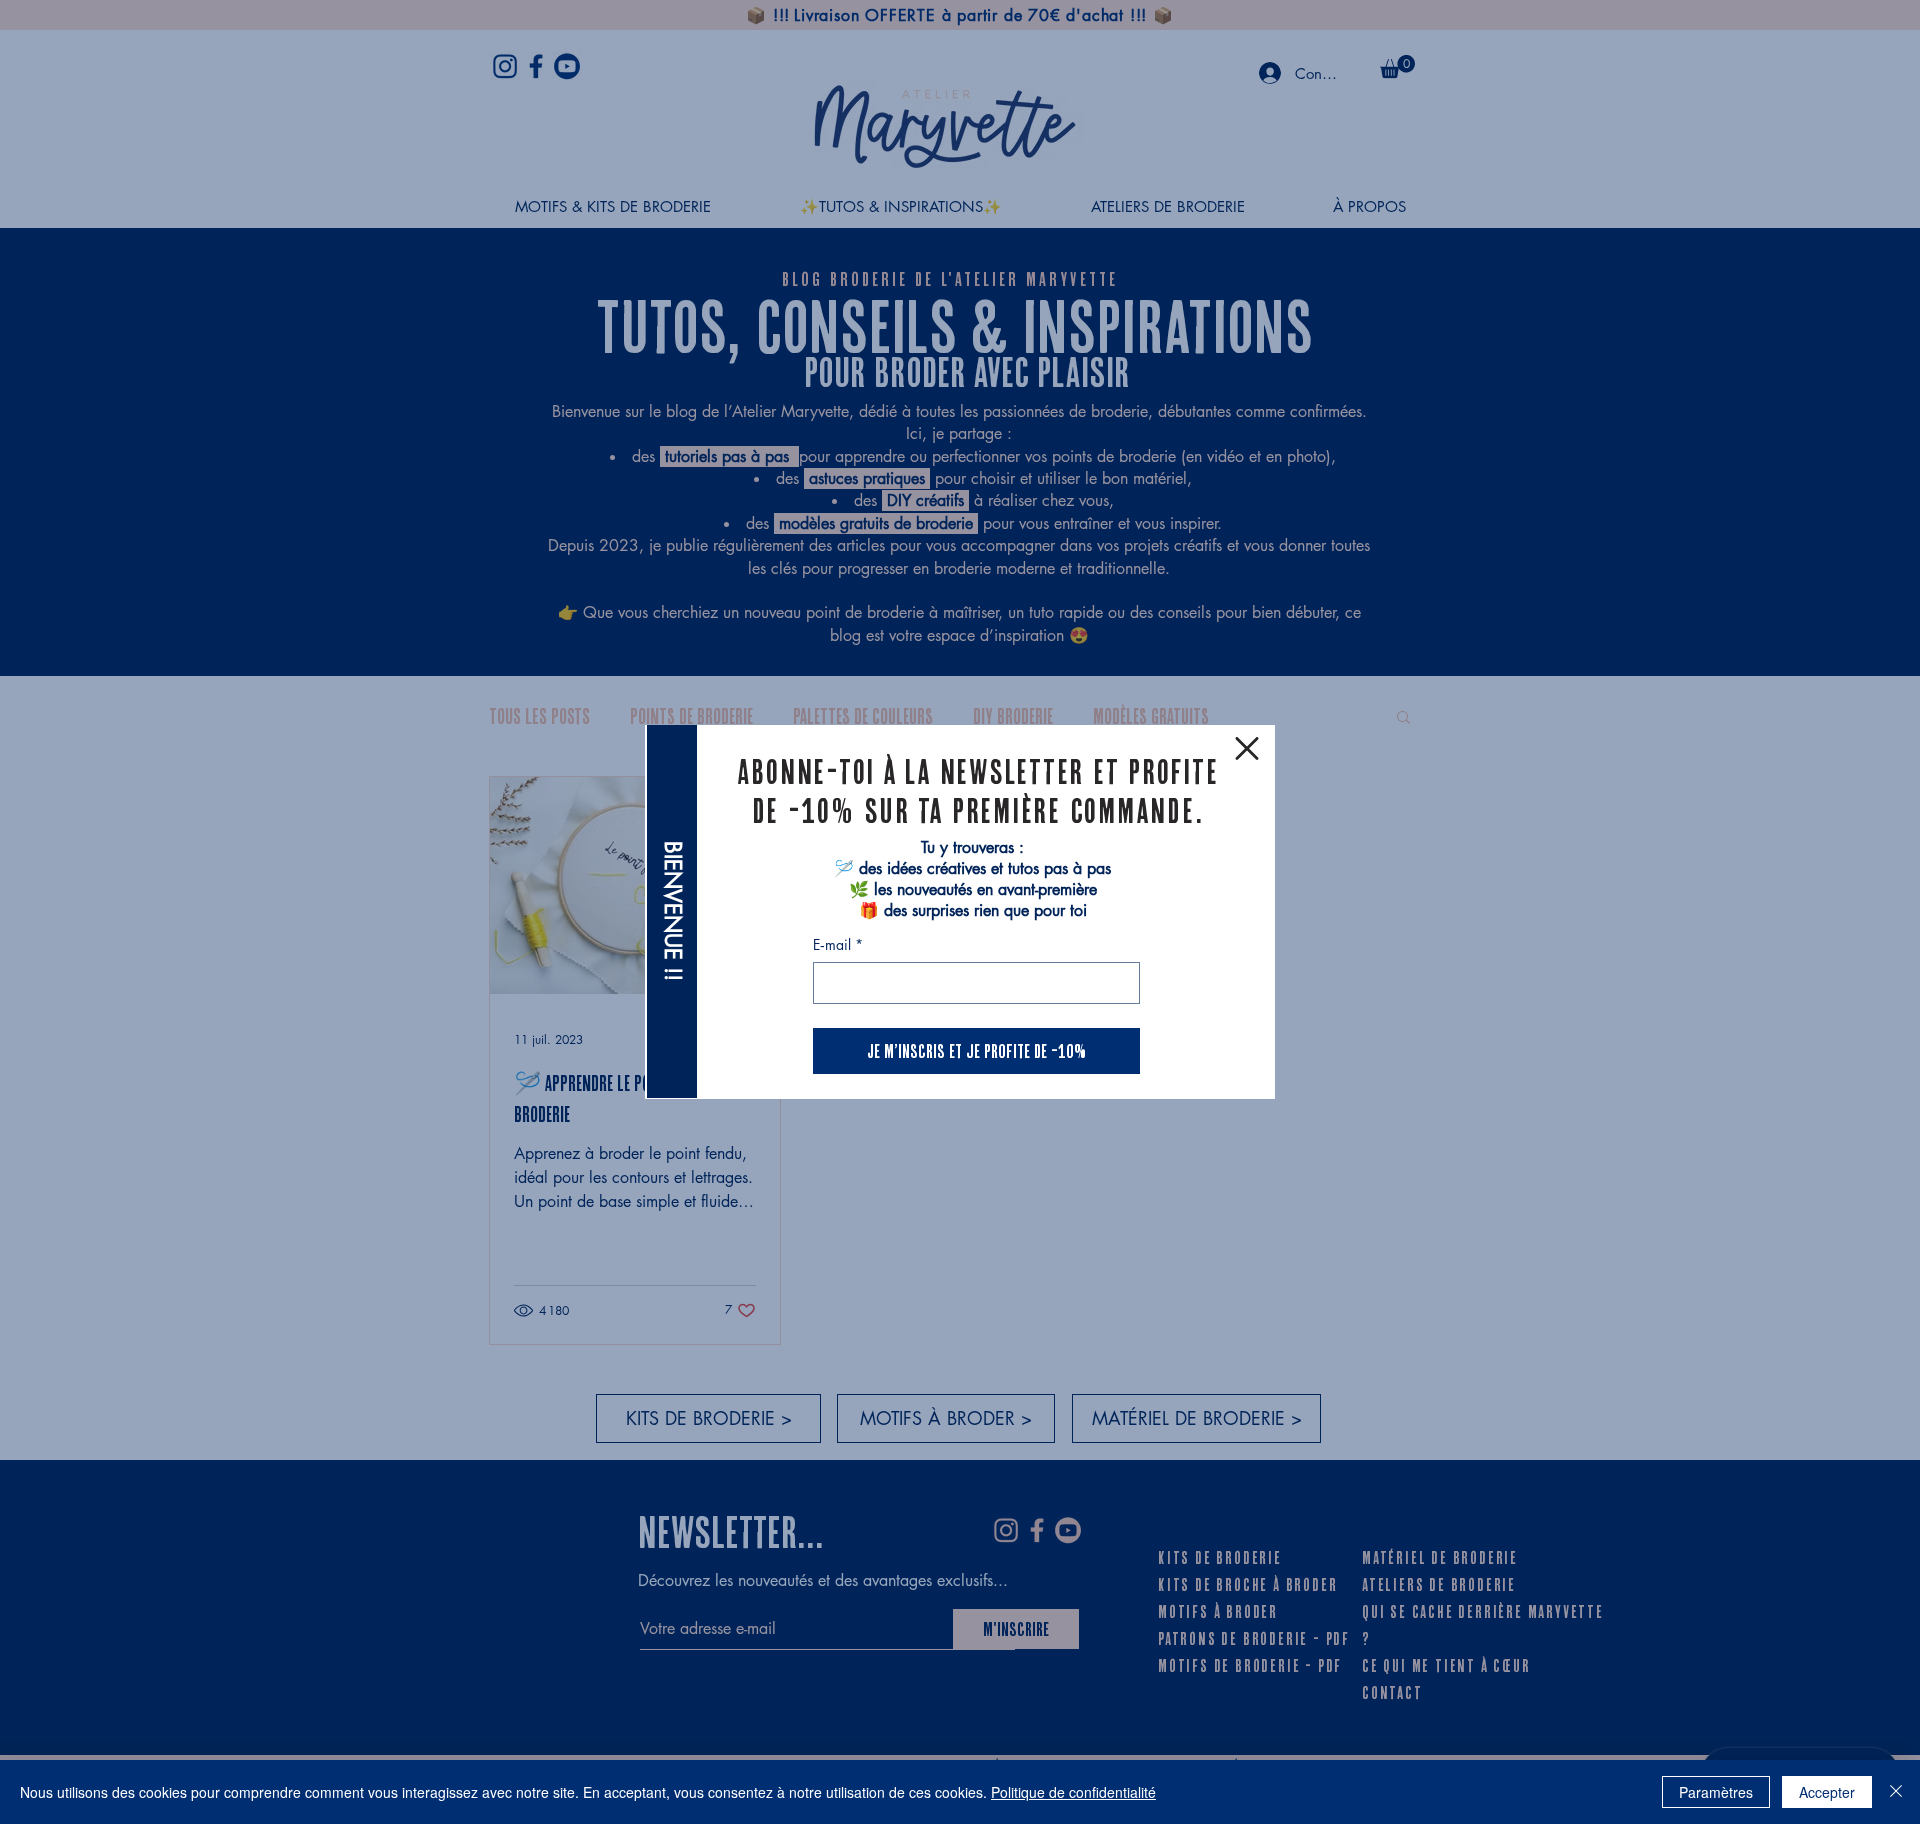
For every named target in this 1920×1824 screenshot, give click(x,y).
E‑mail (838, 944)
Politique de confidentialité (1073, 1792)
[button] (1247, 748)
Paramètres (1716, 1792)
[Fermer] (1896, 1792)
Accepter (1827, 1792)
